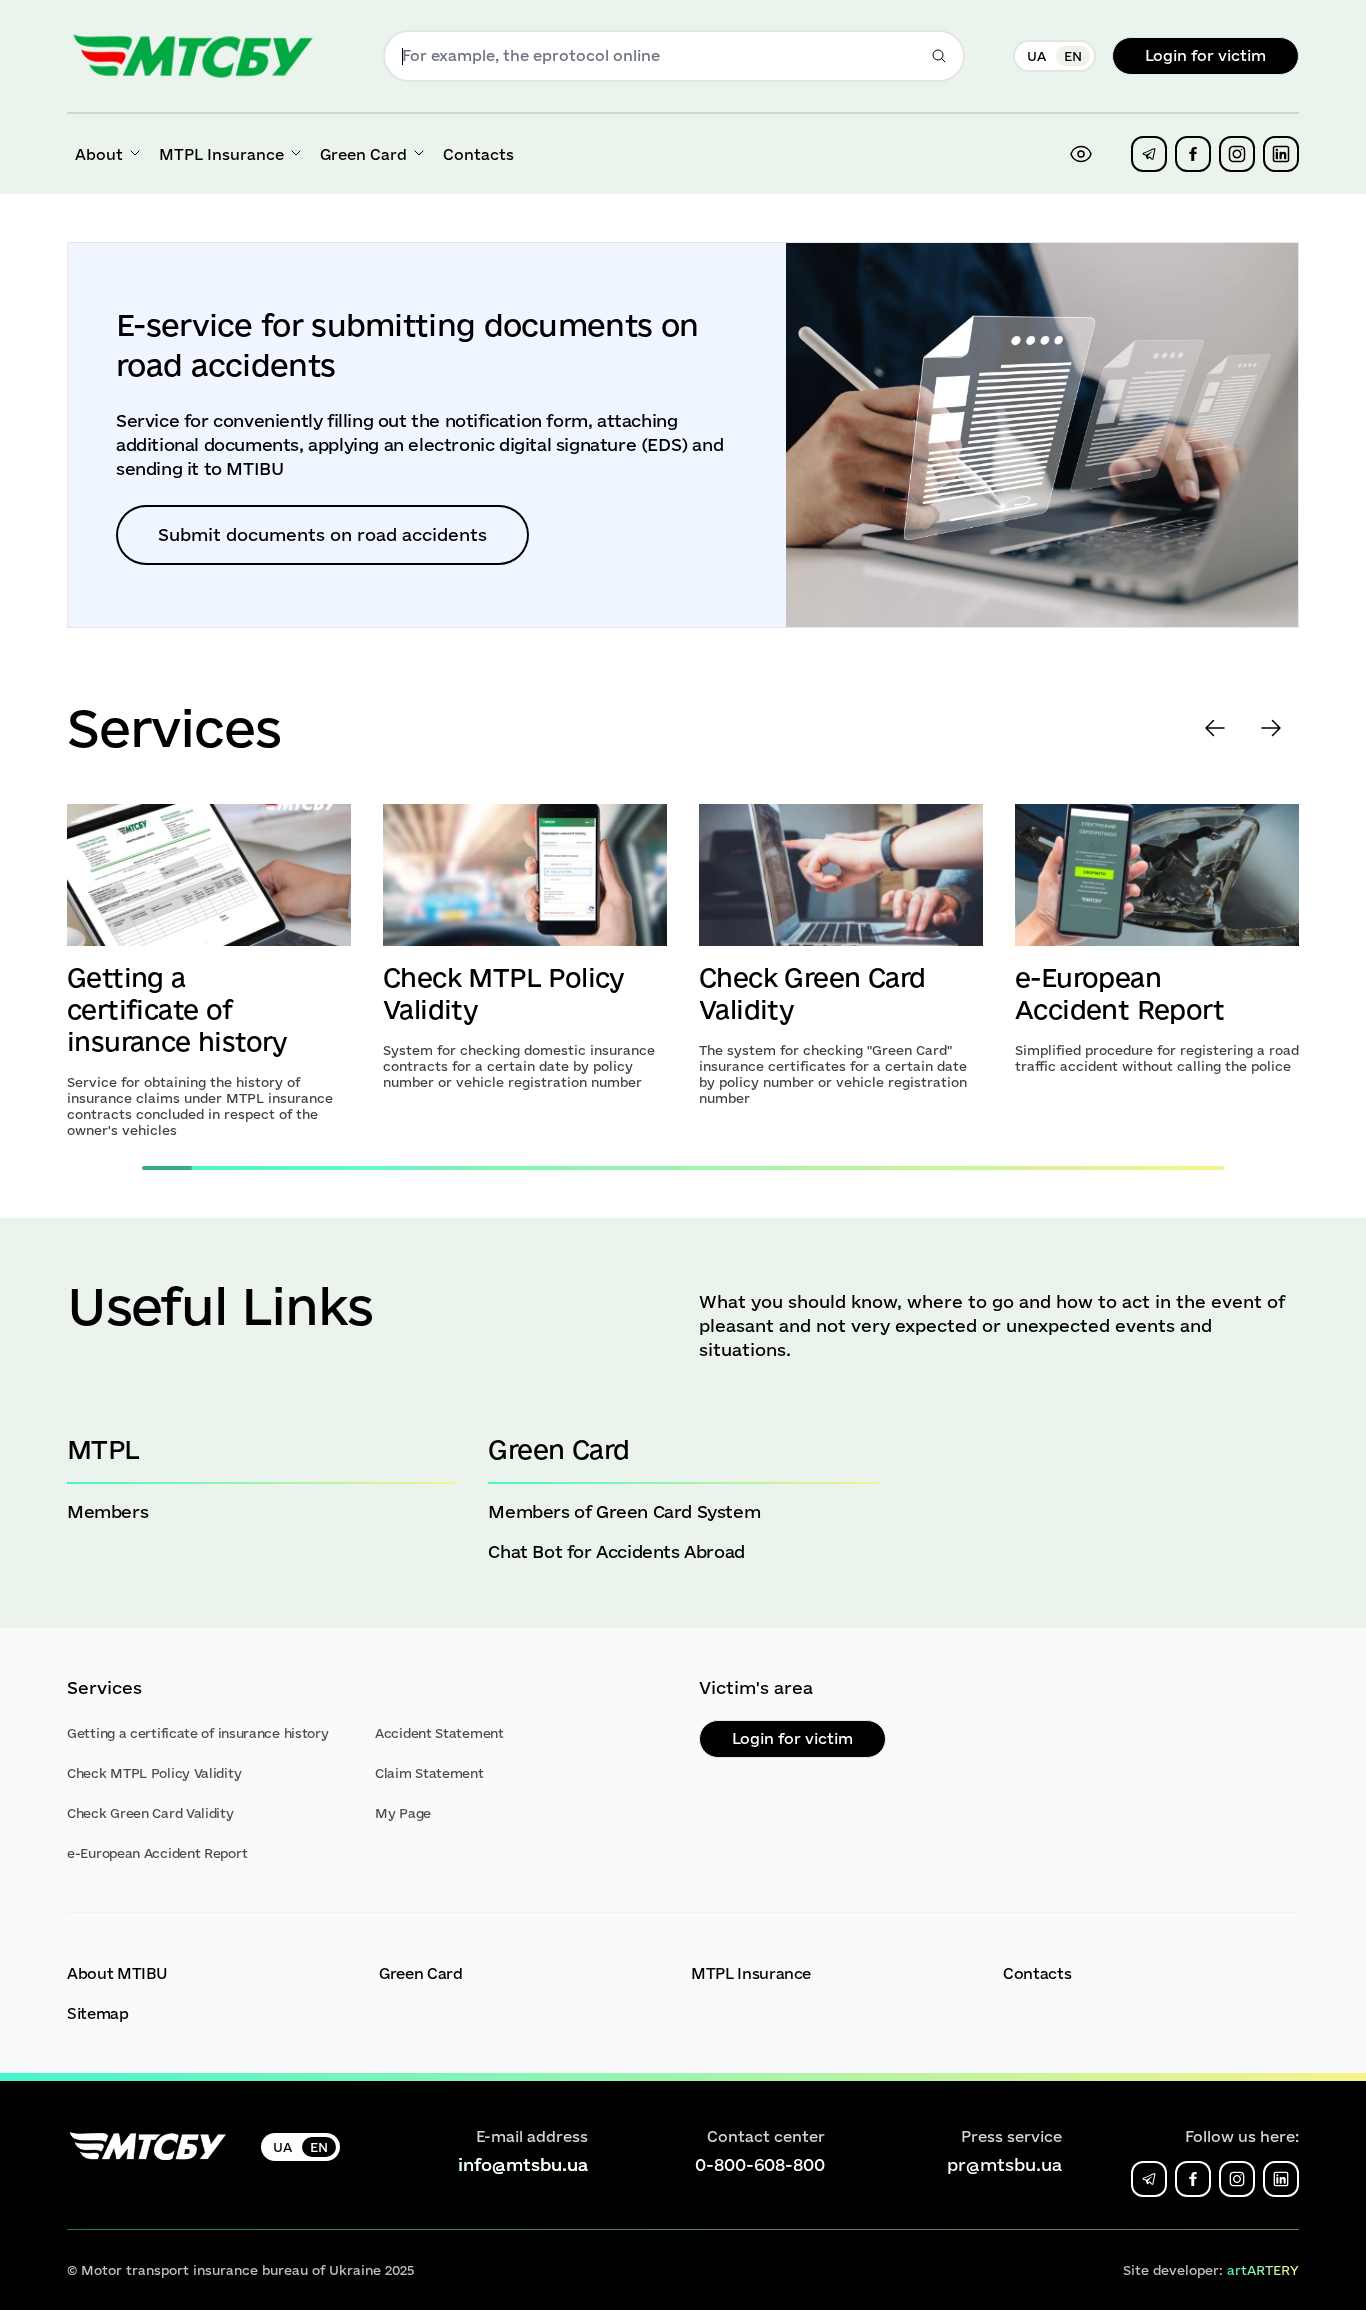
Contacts (1037, 1973)
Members (107, 1511)
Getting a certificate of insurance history (177, 1009)
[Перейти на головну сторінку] (193, 56)
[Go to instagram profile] (1237, 154)
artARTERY (1263, 2270)
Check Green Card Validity (150, 1813)
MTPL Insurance (751, 1973)
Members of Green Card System (624, 1511)
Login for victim (1205, 55)
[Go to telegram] (1149, 154)
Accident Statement (439, 1733)
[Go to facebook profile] (1193, 154)
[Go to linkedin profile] (1281, 154)
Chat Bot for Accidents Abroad (616, 1551)
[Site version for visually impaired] (1081, 154)
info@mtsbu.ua (523, 2164)
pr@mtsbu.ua (1004, 2164)
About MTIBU (117, 1973)
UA (1036, 56)
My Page (403, 1813)
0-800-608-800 (760, 2164)
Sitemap (98, 2013)
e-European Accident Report (157, 1853)
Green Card (421, 1973)
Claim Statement (429, 1773)
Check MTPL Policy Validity (154, 1773)
